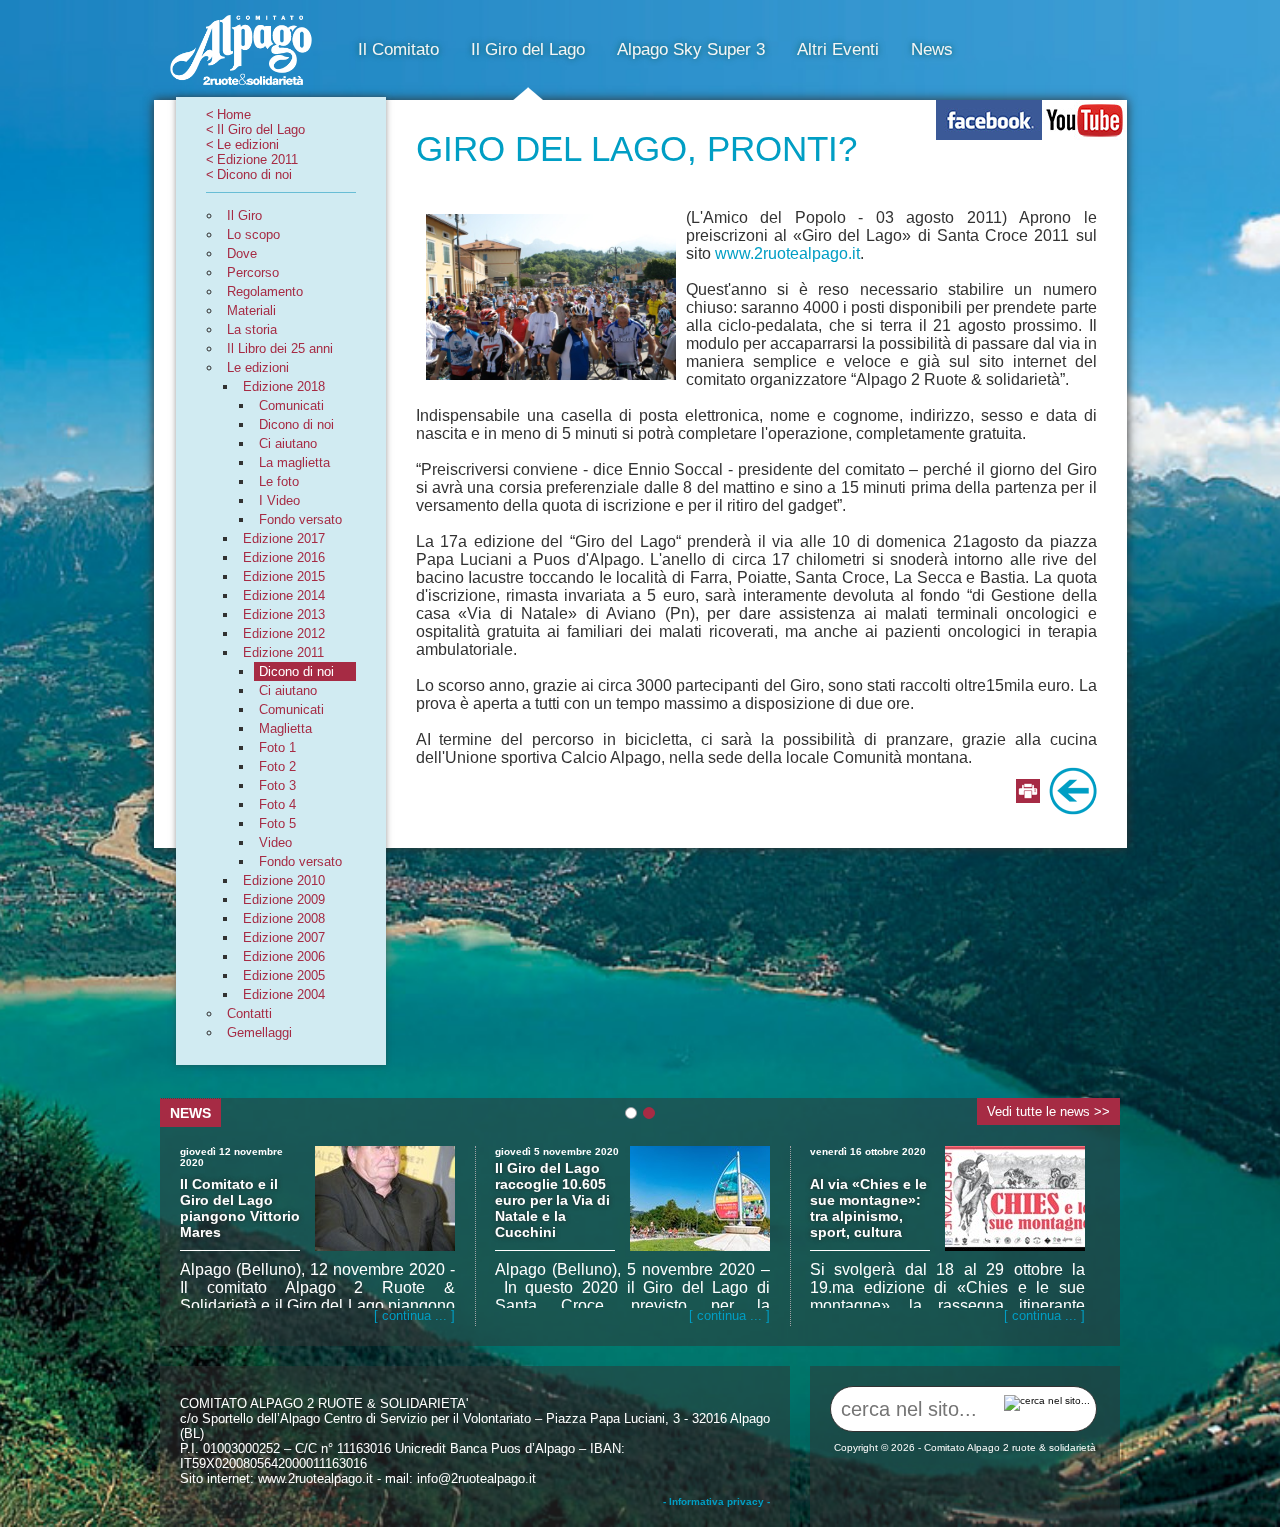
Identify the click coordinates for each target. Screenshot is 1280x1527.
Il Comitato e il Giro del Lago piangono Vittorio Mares (240, 1208)
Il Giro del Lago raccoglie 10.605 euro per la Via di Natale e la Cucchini (552, 1200)
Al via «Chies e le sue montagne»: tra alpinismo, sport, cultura (868, 1208)
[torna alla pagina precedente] (1073, 792)
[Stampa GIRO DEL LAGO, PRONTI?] (1028, 792)
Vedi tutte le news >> (1048, 1111)
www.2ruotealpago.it (787, 253)
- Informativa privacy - (716, 1501)
